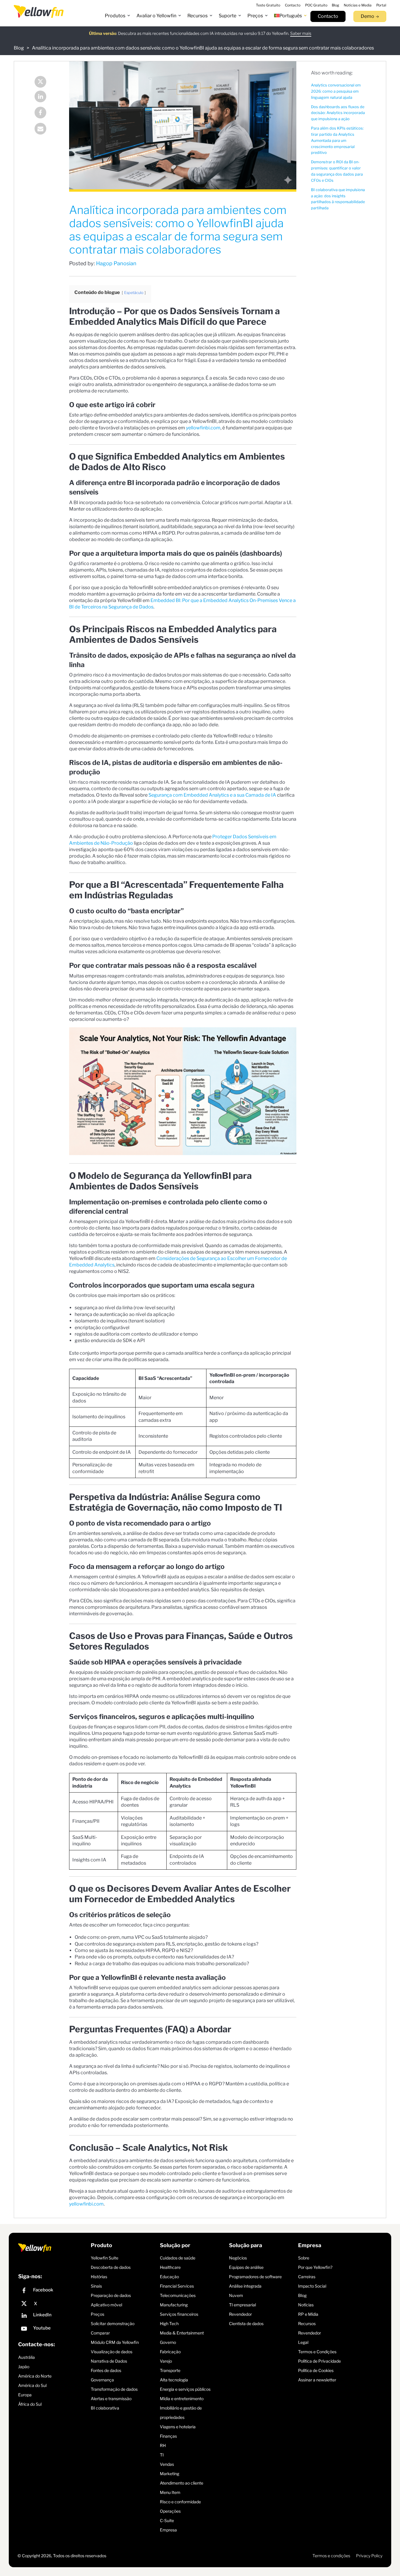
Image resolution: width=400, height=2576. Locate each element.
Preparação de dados (111, 2295)
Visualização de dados (112, 2351)
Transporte (170, 2370)
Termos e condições (331, 2555)
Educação (169, 2276)
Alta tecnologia (174, 2379)
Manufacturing (174, 2304)
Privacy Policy (369, 2555)
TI (162, 2455)
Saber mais (301, 33)
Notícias (306, 2304)
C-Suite (167, 2520)
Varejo (166, 2361)
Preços (98, 2314)
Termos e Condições (317, 2351)
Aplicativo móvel (106, 2304)
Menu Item (170, 2492)
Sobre (304, 2258)
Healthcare (170, 2267)
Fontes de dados (106, 2370)
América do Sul (32, 2385)
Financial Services (177, 2286)
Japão (24, 2367)
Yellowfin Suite (105, 2258)
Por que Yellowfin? (315, 2267)
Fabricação (170, 2351)
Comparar (100, 2333)
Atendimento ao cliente (182, 2483)
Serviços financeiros (179, 2314)
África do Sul (30, 2404)
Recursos (307, 2323)
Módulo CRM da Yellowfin (115, 2342)
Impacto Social (312, 2286)
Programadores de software (255, 2276)
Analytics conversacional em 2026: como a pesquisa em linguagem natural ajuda (336, 91)
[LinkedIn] (45, 97)
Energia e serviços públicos (185, 2389)
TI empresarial (242, 2304)
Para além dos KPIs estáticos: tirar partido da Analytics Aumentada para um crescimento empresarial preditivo (337, 140)
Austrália (27, 2357)
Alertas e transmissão (111, 2398)
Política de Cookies (316, 2370)
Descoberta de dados (111, 2267)
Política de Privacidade (319, 2361)
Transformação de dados (114, 2389)
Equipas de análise (246, 2267)
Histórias (99, 2276)
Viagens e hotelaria (178, 2426)
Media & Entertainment (182, 2333)
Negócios (238, 2258)
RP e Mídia (308, 2314)
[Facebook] (45, 113)
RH (163, 2445)
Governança (102, 2379)
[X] (53, 2304)
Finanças (168, 2436)
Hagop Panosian (116, 263)
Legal (303, 2342)
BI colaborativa (105, 2408)
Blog (19, 48)
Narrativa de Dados (109, 2361)
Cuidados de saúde (178, 2258)
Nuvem (236, 2295)
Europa (25, 2395)
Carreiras (307, 2276)
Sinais (96, 2286)
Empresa (168, 2530)
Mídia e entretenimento (182, 2398)
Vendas (167, 2464)
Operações (170, 2511)
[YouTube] (53, 2329)
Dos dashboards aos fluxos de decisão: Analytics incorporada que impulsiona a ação (338, 113)
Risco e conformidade (180, 2501)
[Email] (45, 129)
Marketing (170, 2473)
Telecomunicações (178, 2295)
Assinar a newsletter (317, 2379)
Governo (168, 2342)
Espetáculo (134, 293)
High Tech (169, 2323)
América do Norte (35, 2376)
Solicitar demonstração (113, 2323)
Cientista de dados (246, 2323)
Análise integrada (245, 2286)
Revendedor (240, 2314)
